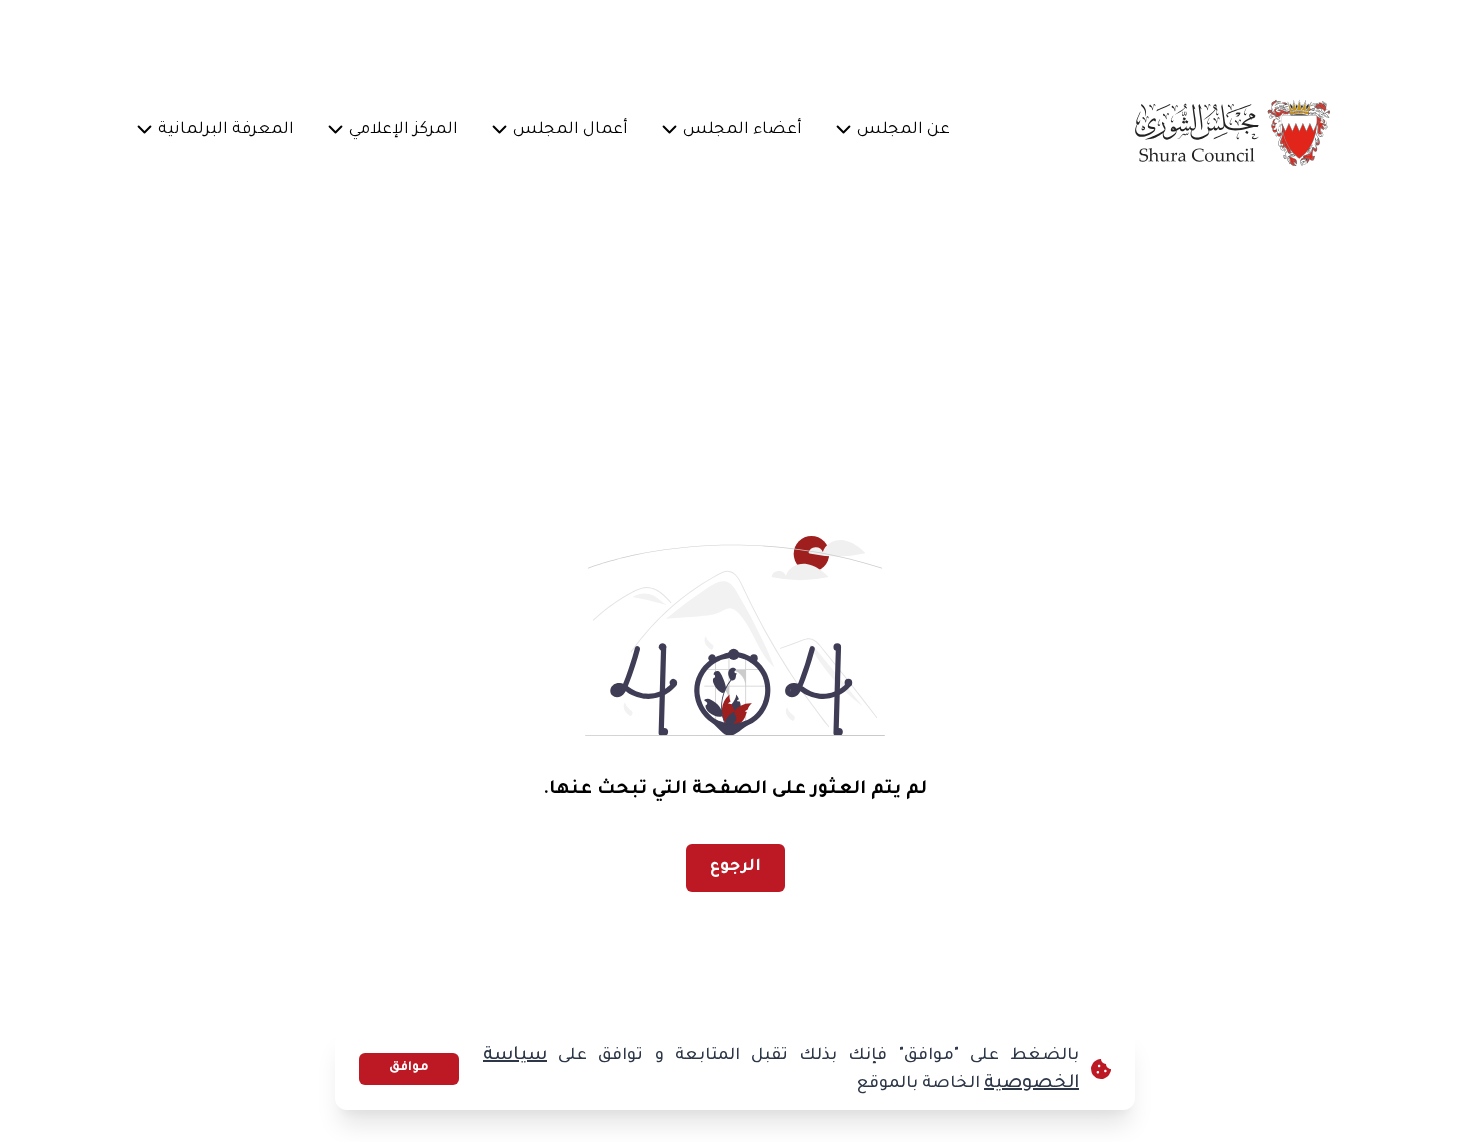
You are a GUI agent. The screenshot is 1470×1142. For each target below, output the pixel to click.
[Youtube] (400, 36)
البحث (184, 35)
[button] (904, 132)
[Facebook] (544, 36)
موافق (409, 1068)
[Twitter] (496, 36)
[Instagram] (448, 36)
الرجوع (735, 867)
